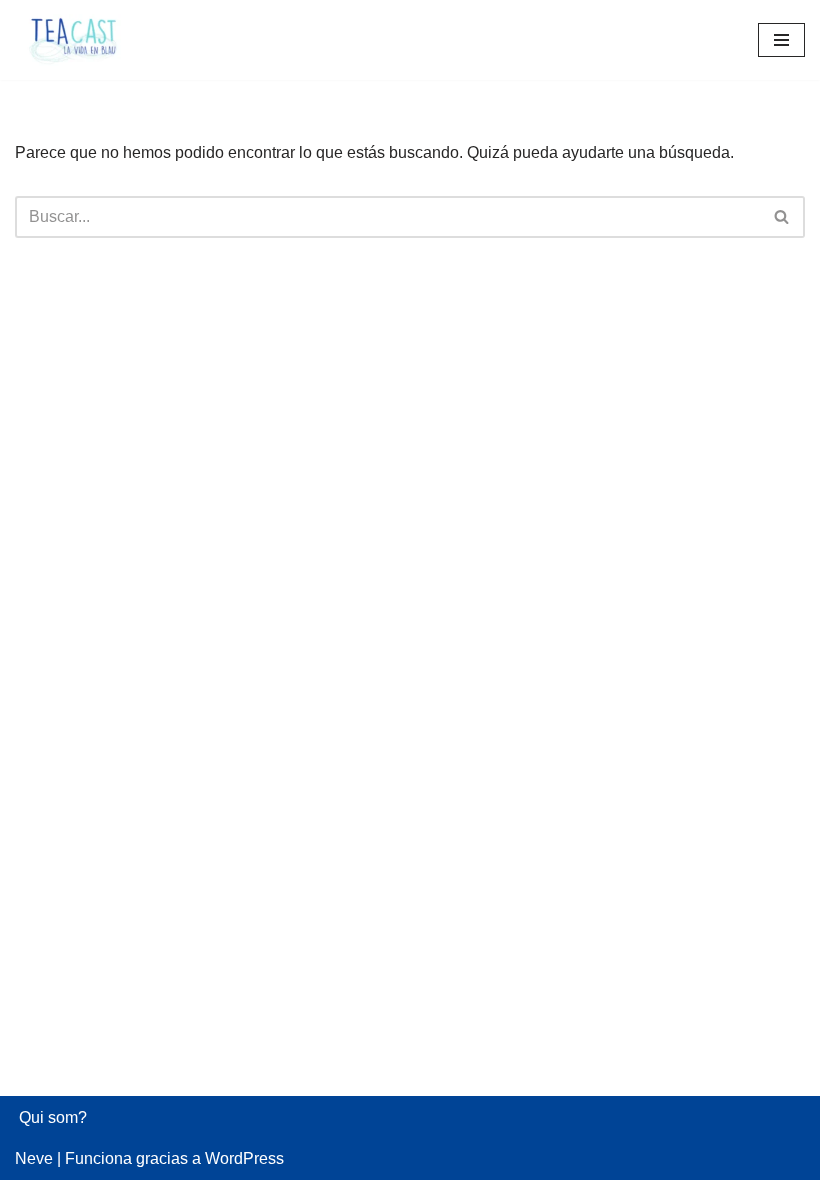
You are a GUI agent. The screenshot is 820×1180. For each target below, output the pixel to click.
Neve (34, 1158)
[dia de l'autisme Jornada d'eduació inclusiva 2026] (75, 40)
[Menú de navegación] (781, 40)
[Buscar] (782, 217)
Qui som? (53, 1117)
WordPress (244, 1158)
